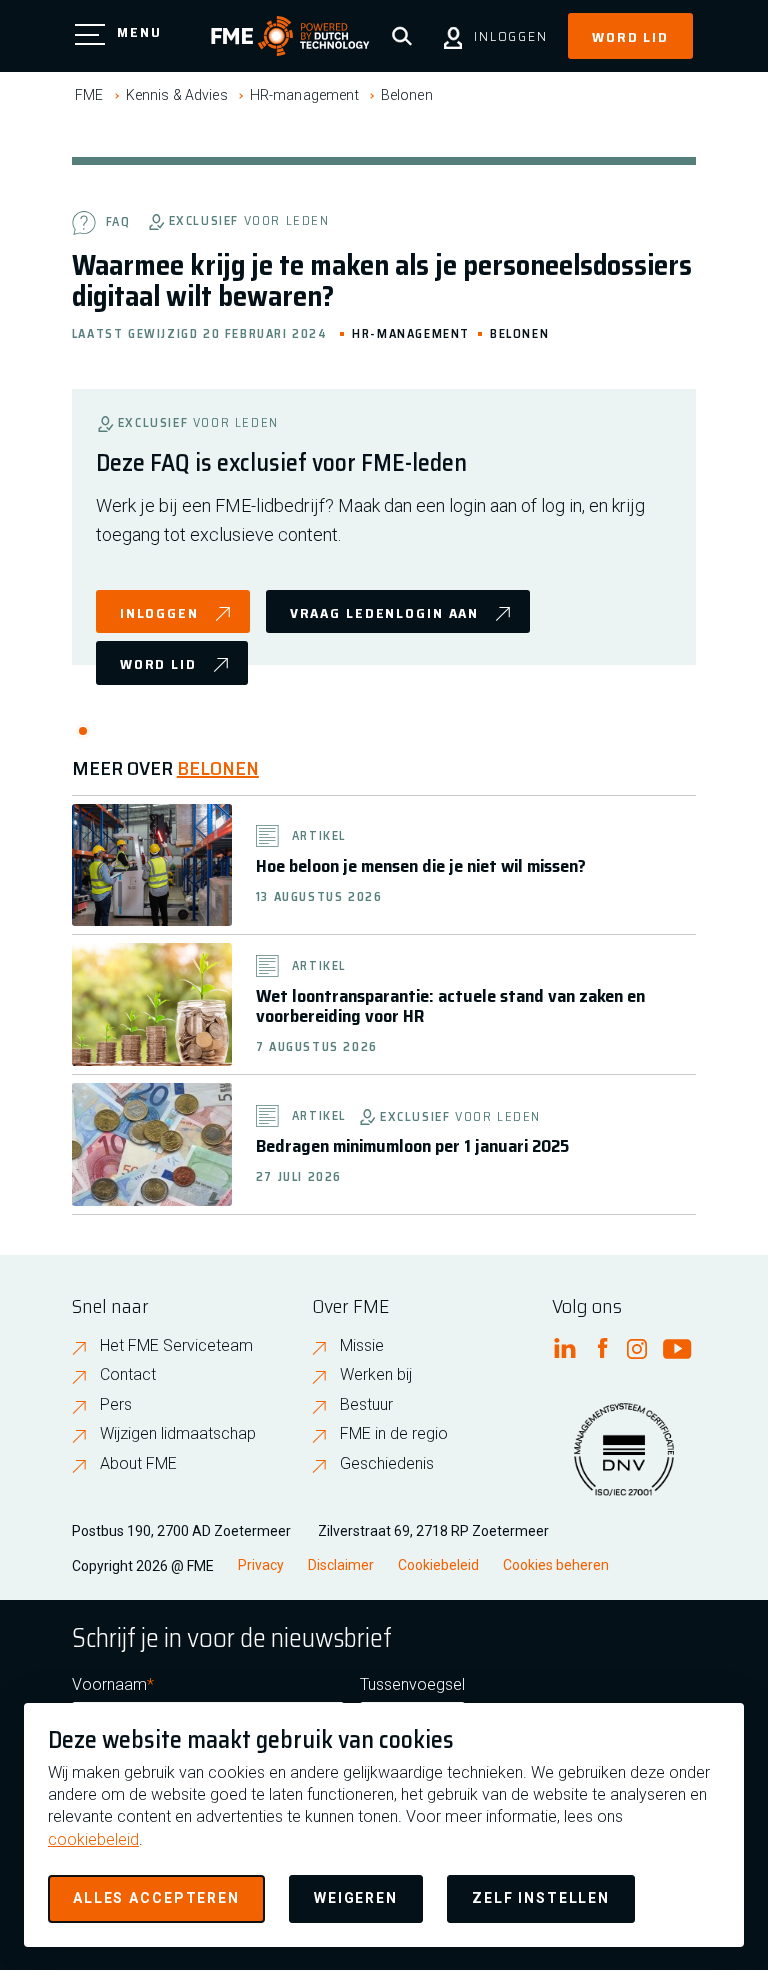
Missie (362, 1345)
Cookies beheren (556, 1565)
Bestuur (366, 1404)
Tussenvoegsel (412, 1684)
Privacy (261, 1565)
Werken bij (376, 1374)
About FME (138, 1463)
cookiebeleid (93, 1839)
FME (89, 95)
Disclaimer (341, 1565)
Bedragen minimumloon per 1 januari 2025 (412, 1146)
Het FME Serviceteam (176, 1345)
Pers (116, 1404)
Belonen (407, 95)
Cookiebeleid (438, 1565)
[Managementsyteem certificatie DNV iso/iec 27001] (624, 1462)
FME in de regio (394, 1433)
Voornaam (109, 1684)
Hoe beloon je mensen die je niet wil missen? (421, 866)
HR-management (304, 95)
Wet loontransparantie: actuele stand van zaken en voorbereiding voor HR (450, 1006)
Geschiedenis (387, 1463)
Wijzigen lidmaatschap (178, 1433)
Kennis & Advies (177, 95)
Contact (128, 1374)
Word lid (630, 37)
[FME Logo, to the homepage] (290, 36)
